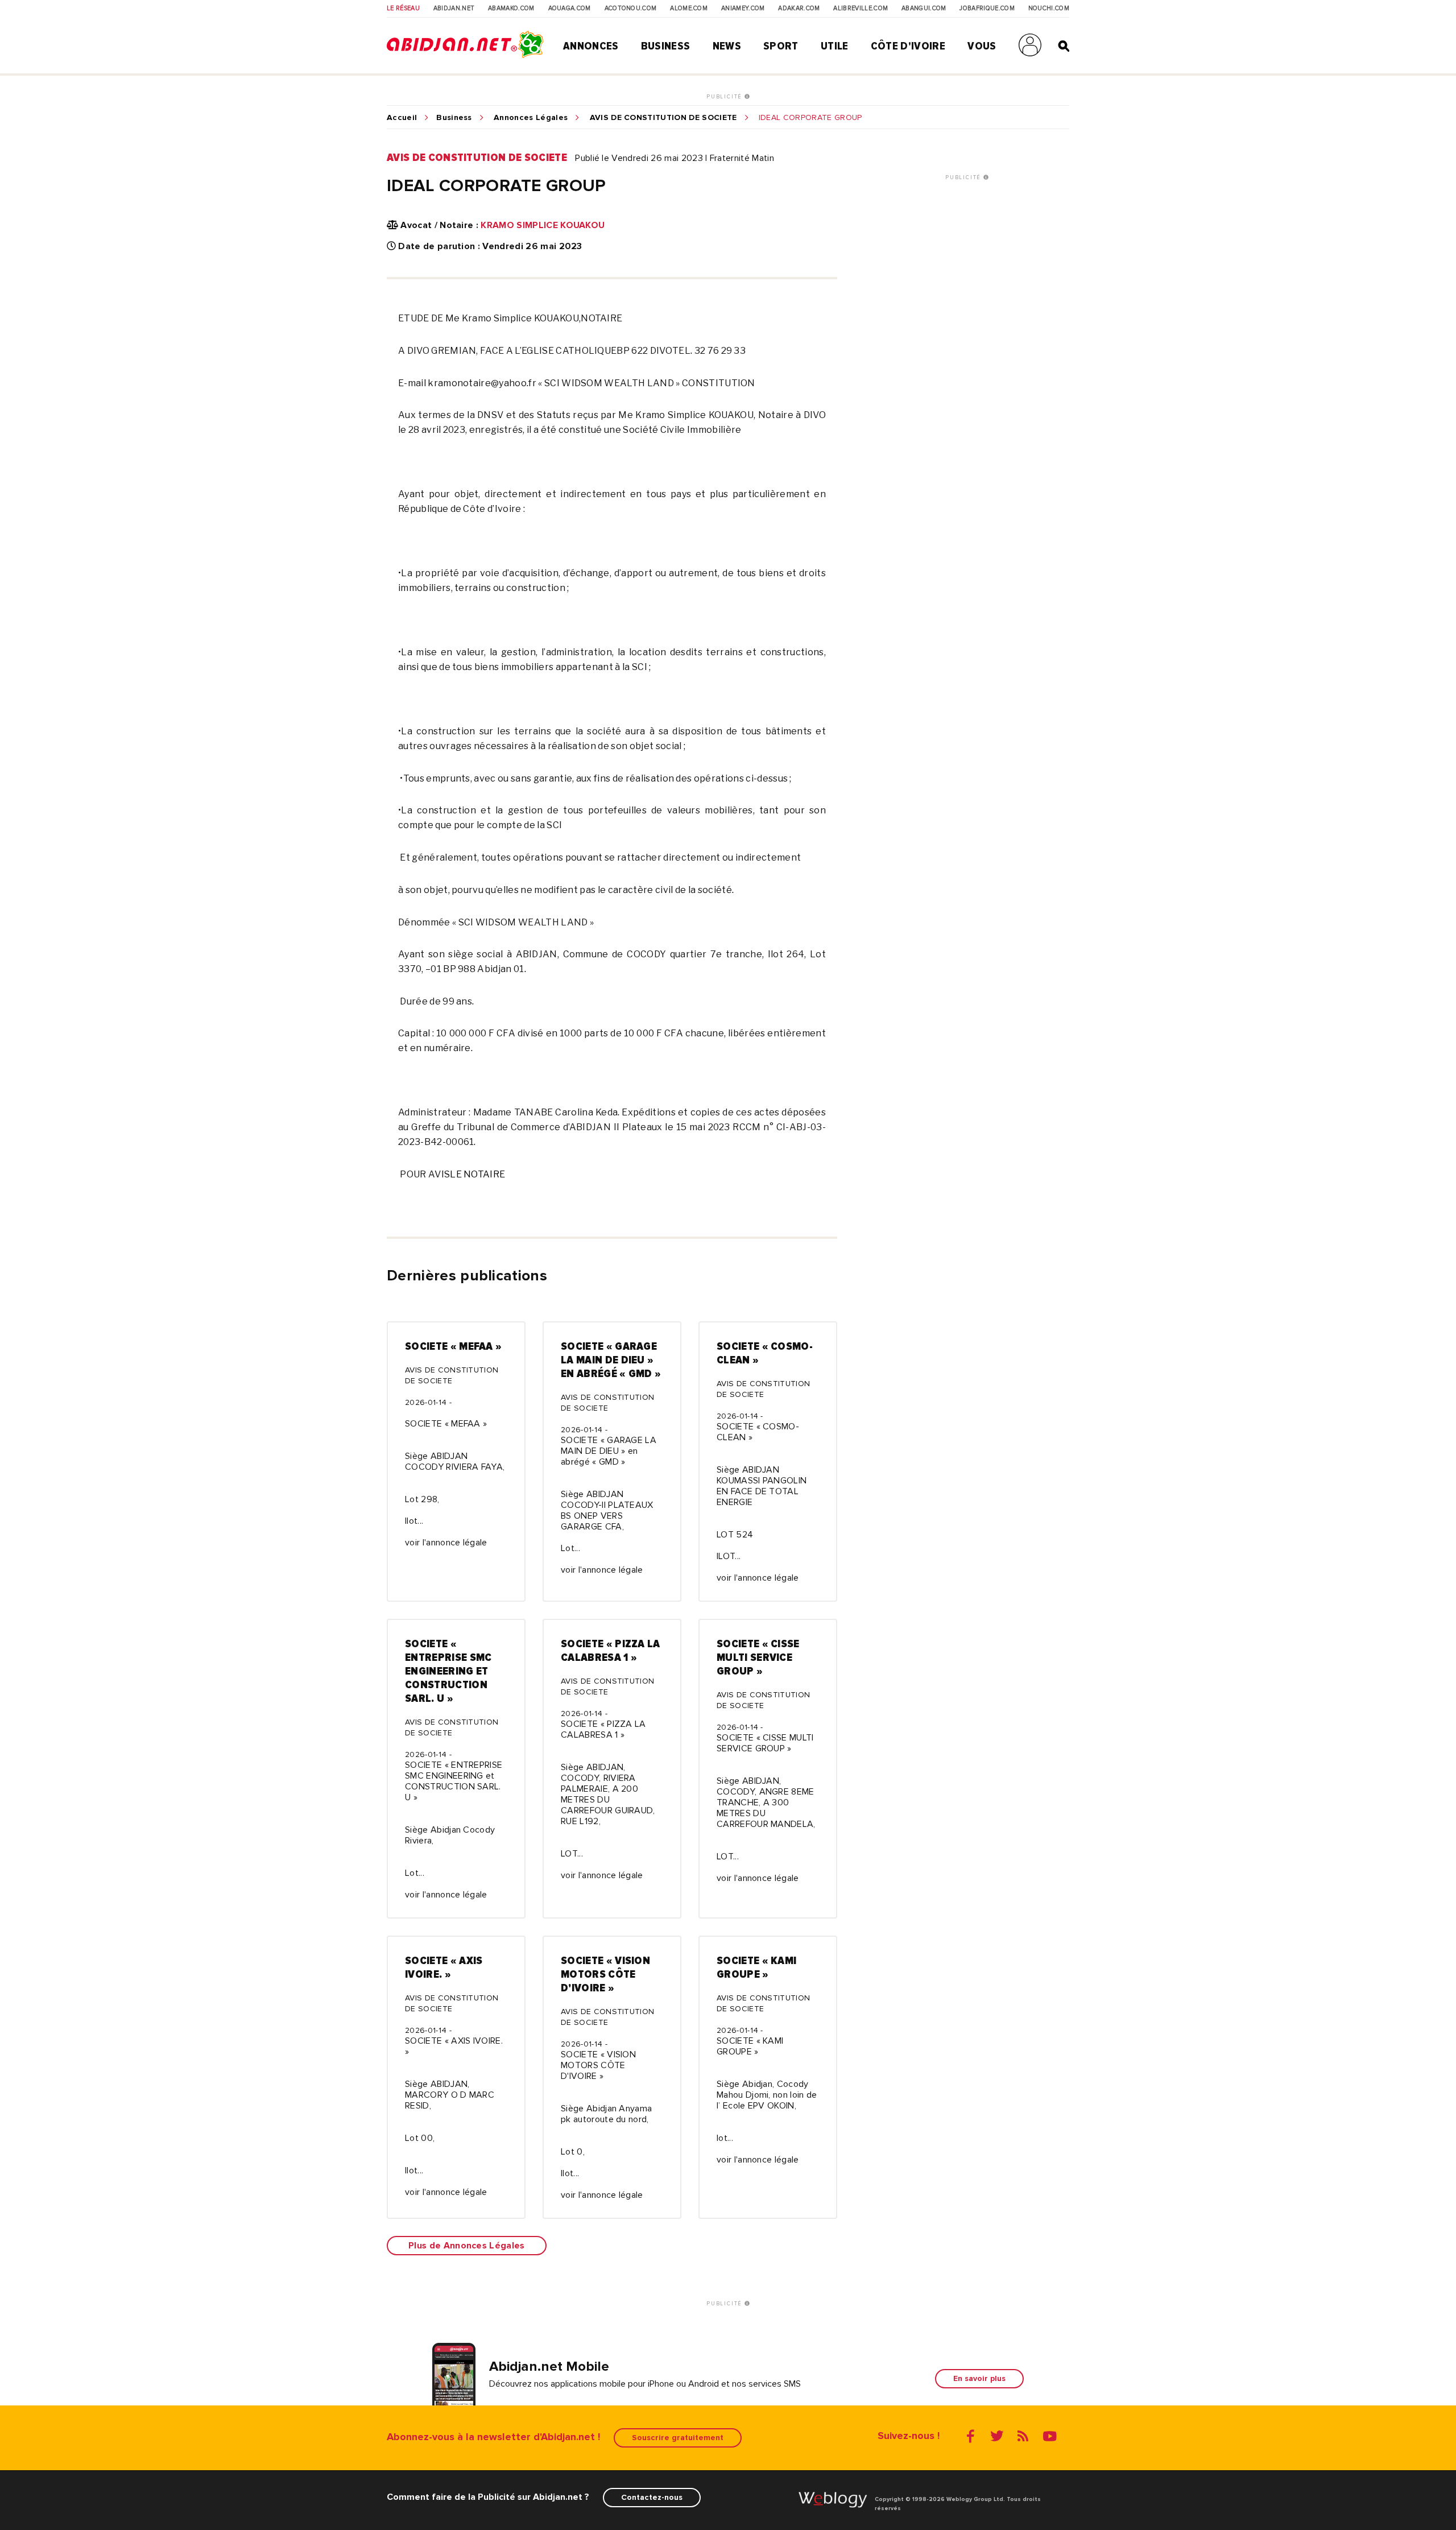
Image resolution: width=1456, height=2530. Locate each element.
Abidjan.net (454, 9)
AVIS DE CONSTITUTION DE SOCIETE (663, 118)
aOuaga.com (570, 9)
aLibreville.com (861, 9)
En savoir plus (979, 2378)
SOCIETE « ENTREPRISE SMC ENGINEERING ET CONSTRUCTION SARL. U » (448, 1671)
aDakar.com (799, 9)
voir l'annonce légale (446, 1543)
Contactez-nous (652, 2497)
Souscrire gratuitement (678, 2438)
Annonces (591, 46)
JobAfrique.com (987, 9)
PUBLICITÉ (725, 97)
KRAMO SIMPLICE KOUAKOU (543, 225)
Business (666, 46)
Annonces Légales (531, 118)
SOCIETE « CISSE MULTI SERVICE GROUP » (758, 1657)
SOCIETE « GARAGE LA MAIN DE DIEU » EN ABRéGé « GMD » (611, 1360)
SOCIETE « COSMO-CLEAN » (765, 1353)
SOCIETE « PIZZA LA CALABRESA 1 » (611, 1651)
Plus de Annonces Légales (467, 2246)
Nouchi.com (1049, 9)
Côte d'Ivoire (908, 46)
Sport (781, 46)
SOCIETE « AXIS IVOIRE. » (444, 1967)
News (727, 46)
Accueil (402, 118)
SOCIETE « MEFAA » (453, 1346)
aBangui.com (924, 9)
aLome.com (689, 9)
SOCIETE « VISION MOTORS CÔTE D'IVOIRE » (605, 1974)
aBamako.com (511, 9)
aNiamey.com (743, 9)
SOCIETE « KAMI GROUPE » (756, 1967)
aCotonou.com (631, 9)
